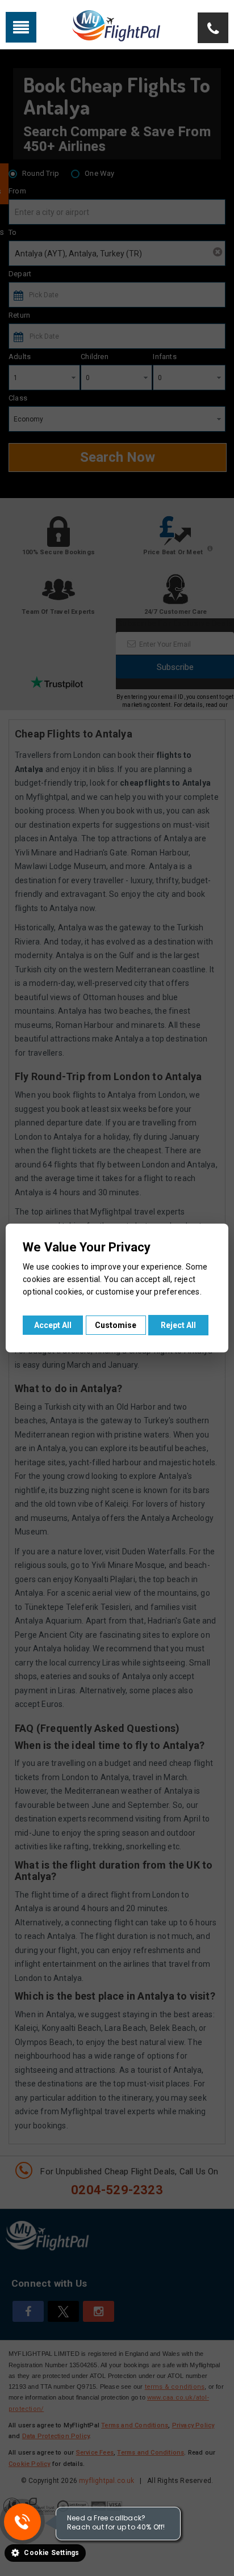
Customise (116, 1325)
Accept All (53, 1325)
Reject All (178, 1325)
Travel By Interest (125, 26)
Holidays (60, 26)
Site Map (190, 26)
